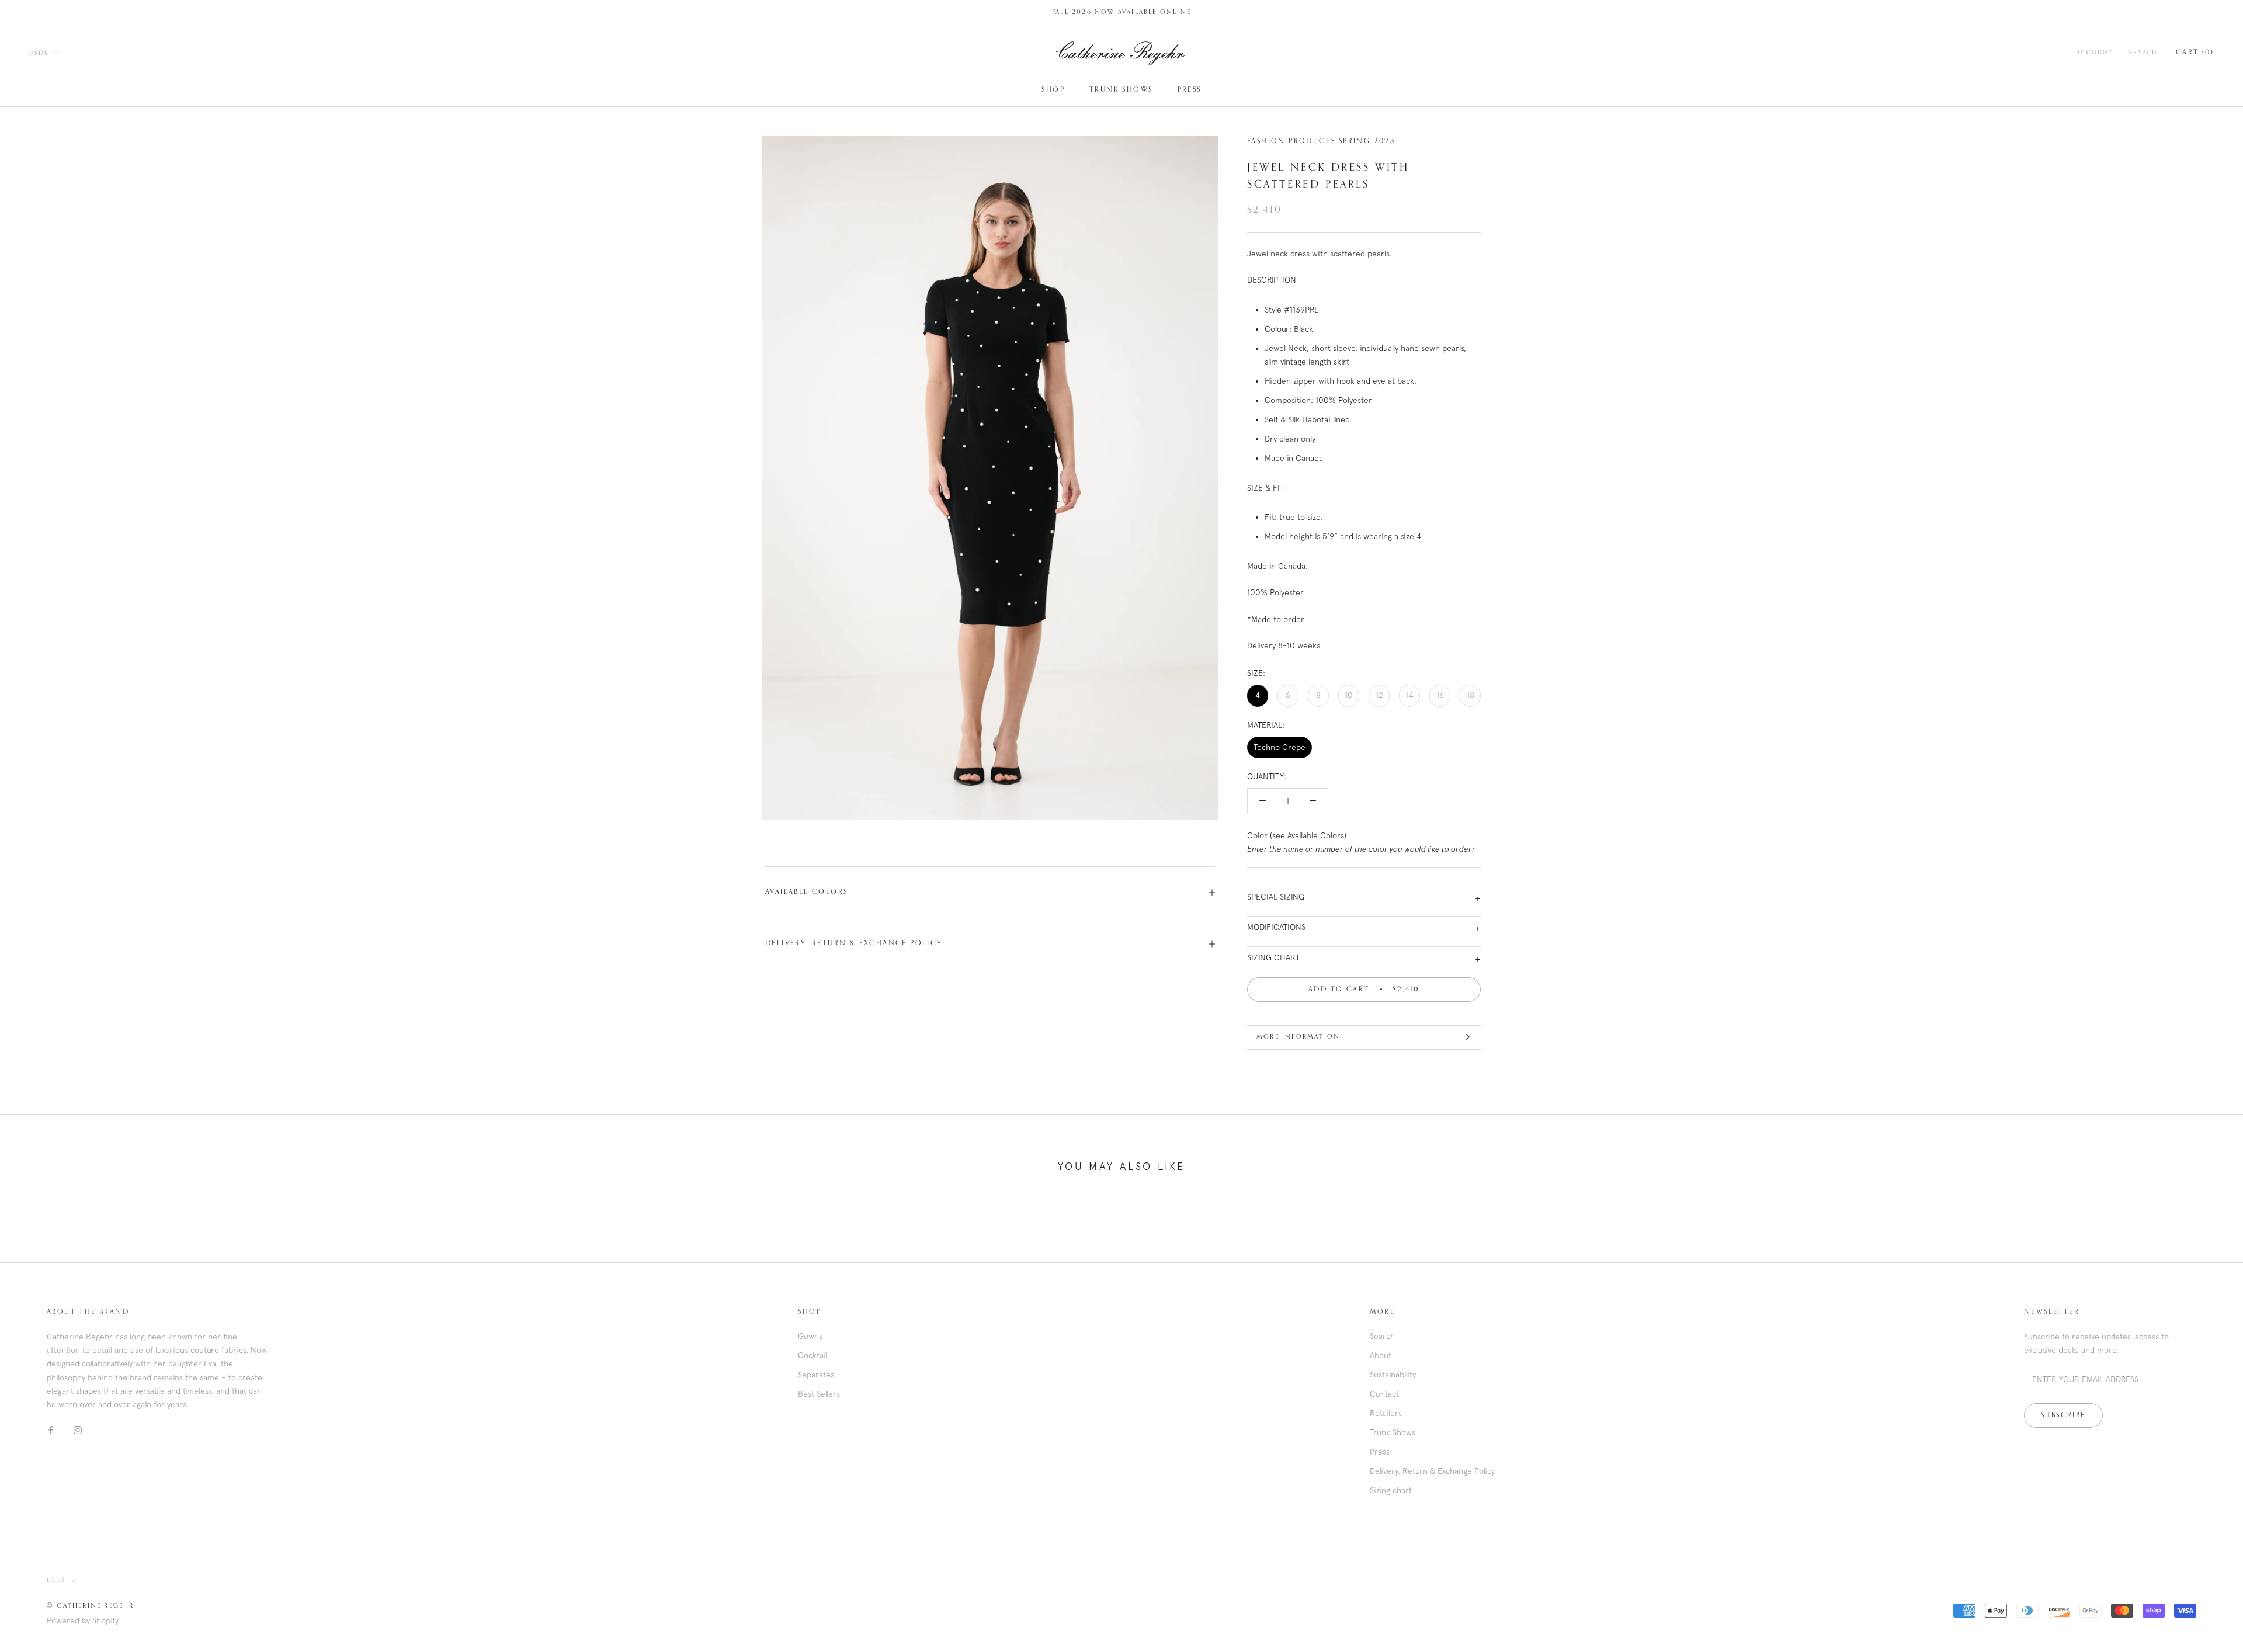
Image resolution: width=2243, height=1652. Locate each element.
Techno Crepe (1280, 747)
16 (1440, 695)
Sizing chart (1391, 1490)
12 (1379, 695)
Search (2143, 53)
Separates (816, 1375)
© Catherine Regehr (91, 1606)
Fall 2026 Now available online (1121, 12)
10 (1349, 695)
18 (1471, 695)
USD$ (39, 53)
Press (1190, 90)
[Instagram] (78, 1430)
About (1381, 1355)
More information (1298, 1037)
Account (2095, 53)
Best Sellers (819, 1394)
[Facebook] (51, 1430)
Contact (1384, 1394)
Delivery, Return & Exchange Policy (854, 943)
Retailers (1386, 1413)
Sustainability (1393, 1375)
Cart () (2195, 53)
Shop (1053, 90)
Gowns (810, 1336)
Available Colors (806, 892)
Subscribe (2063, 1415)
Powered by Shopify (83, 1620)
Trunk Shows (1121, 90)
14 (1410, 695)
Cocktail (813, 1355)
